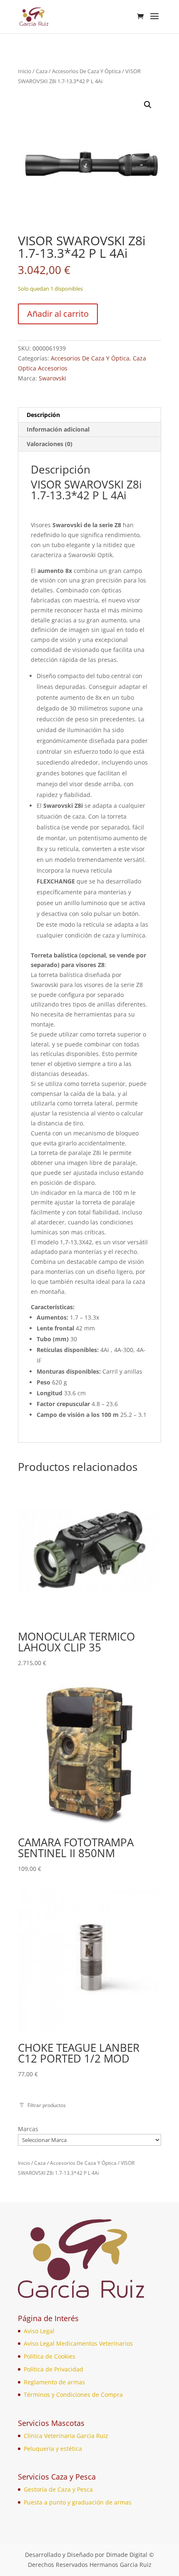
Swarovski (52, 378)
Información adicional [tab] (58, 429)
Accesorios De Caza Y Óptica (86, 71)
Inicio (25, 71)
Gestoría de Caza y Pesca (58, 2489)
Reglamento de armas (54, 2382)
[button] (148, 105)
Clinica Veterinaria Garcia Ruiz (66, 2436)
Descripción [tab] (43, 415)
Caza (42, 71)
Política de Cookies (50, 2356)
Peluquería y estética (53, 2449)
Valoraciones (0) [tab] (50, 444)
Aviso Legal (39, 2331)
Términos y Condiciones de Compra (73, 2395)
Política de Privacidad (53, 2369)
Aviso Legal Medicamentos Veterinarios (78, 2343)
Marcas (28, 2129)
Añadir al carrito (58, 314)
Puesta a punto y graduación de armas (78, 2502)
